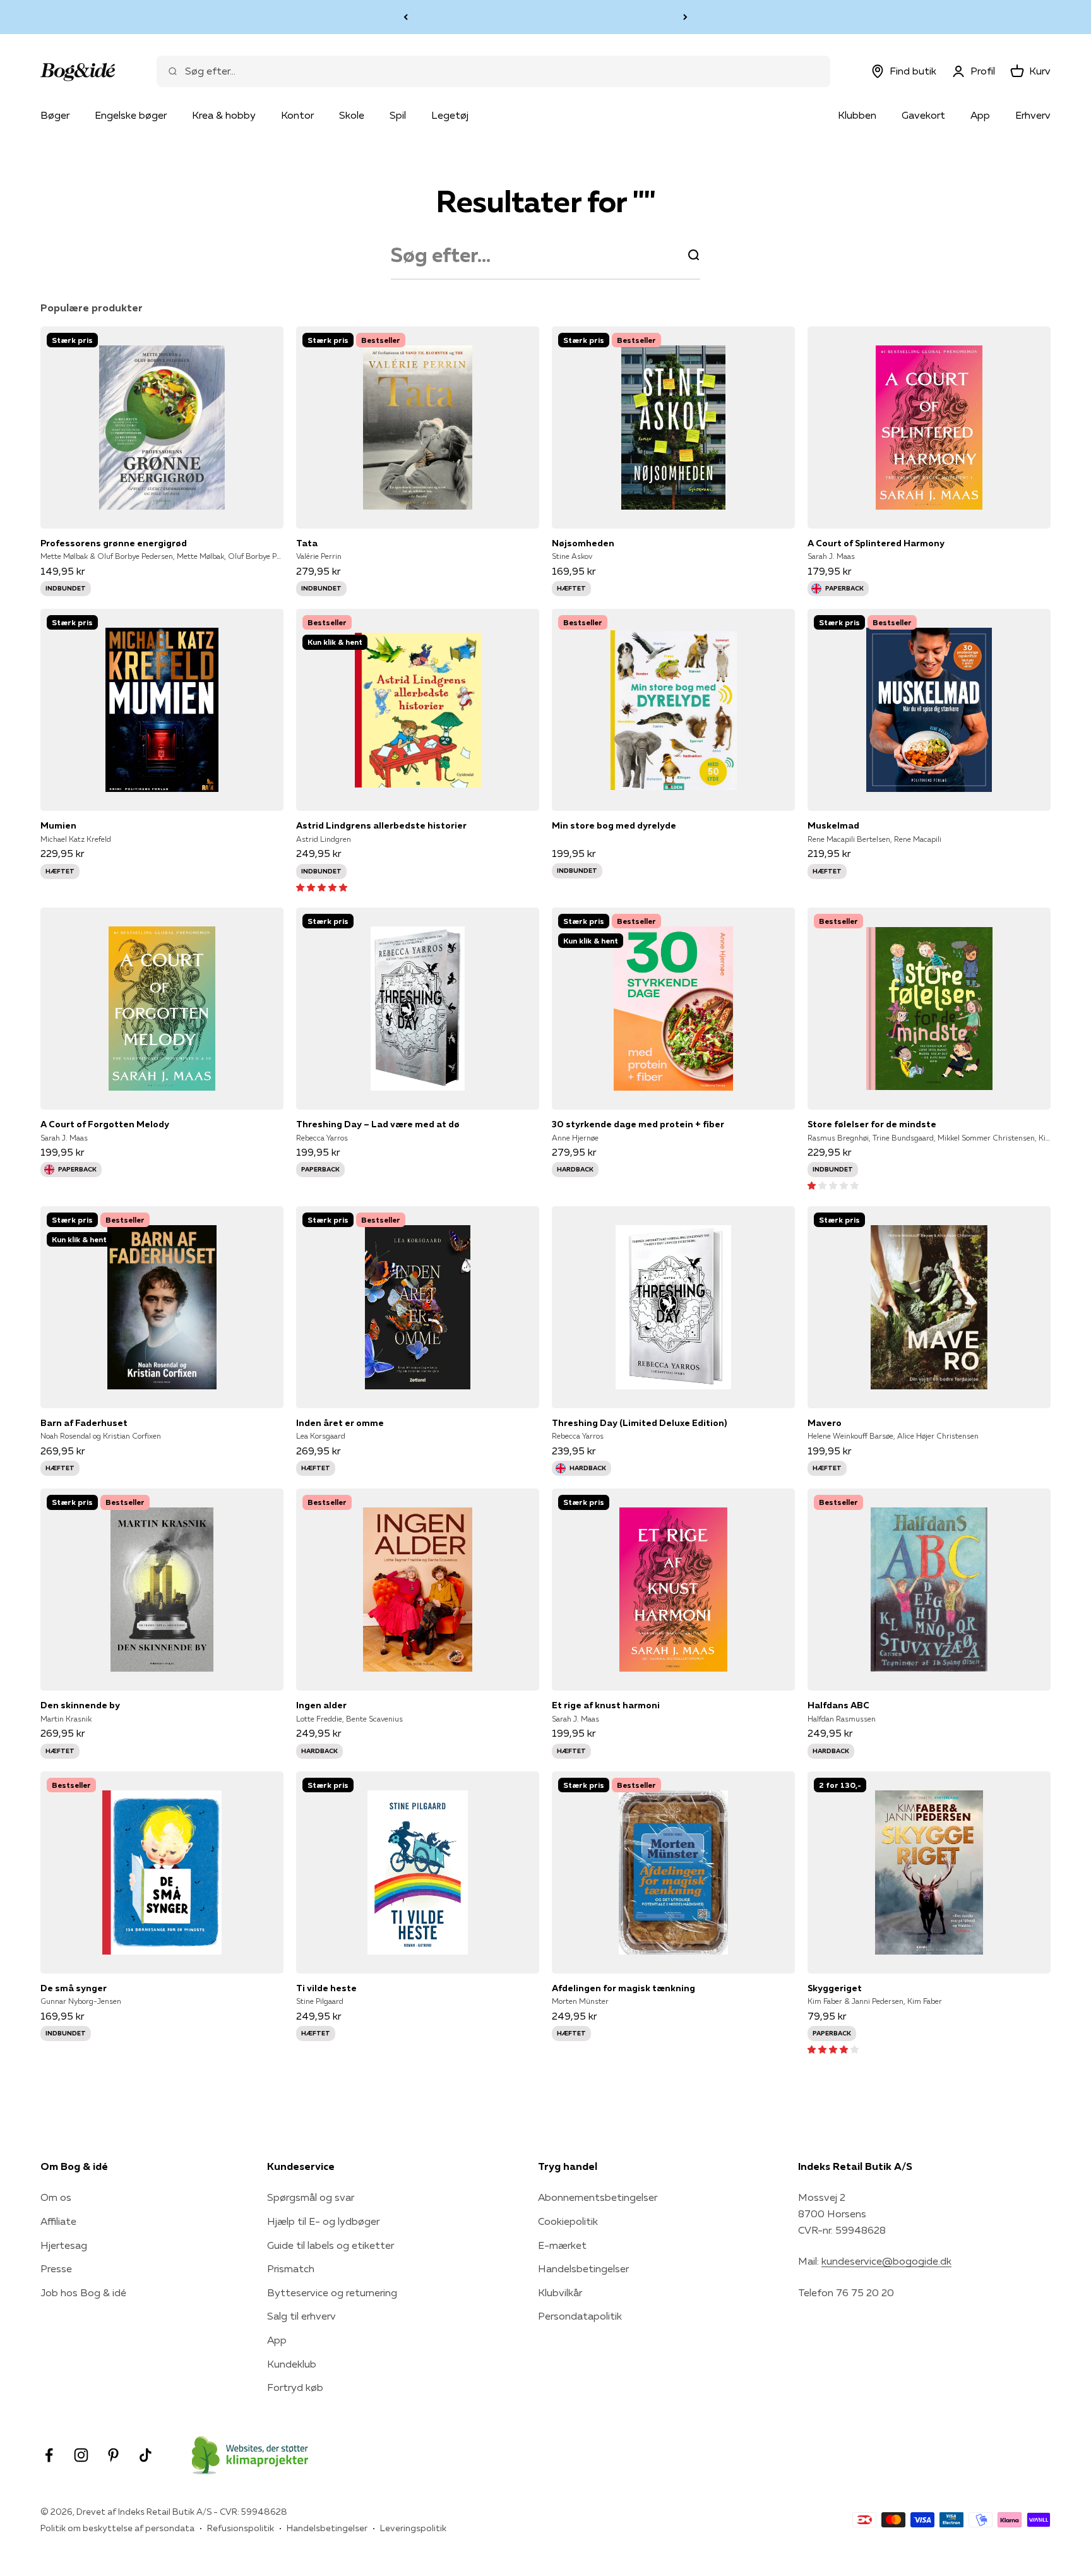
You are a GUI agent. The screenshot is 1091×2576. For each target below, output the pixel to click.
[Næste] (685, 17)
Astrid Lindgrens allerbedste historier (381, 825)
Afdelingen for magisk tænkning (623, 1988)
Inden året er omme (340, 1423)
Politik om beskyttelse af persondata (117, 2528)
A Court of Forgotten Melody (105, 1124)
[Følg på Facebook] (49, 2455)
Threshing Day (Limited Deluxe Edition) (639, 1423)
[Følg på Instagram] (81, 2455)
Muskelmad (833, 825)
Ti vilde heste (326, 1988)
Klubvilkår (560, 2292)
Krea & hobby (224, 115)
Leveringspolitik (413, 2528)
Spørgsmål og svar (311, 2197)
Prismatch (291, 2268)
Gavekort (923, 115)
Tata (307, 543)
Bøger (55, 115)
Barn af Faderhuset (84, 1423)
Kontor (297, 115)
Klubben (857, 115)
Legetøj (450, 115)
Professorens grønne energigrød (114, 543)
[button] (322, 887)
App (980, 115)
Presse (56, 2268)
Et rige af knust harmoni (606, 1705)
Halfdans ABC (838, 1705)
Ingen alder (321, 1705)
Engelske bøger (131, 115)
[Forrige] (406, 17)
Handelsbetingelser (583, 2268)
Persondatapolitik (580, 2316)
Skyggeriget (835, 1988)
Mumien (58, 825)
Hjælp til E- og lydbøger (323, 2221)
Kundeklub (292, 2364)
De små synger (74, 1988)
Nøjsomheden (583, 543)
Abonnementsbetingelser (598, 2197)
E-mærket (562, 2245)
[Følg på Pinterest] (113, 2455)
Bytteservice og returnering (332, 2292)
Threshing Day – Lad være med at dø (378, 1124)
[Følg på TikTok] (146, 2455)
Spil (398, 115)
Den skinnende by (80, 1705)
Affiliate (58, 2221)
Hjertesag (64, 2245)
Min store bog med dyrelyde (614, 825)
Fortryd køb (295, 2387)
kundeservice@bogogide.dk (886, 2261)
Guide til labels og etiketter (331, 2245)
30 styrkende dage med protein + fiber (638, 1124)
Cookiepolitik (568, 2221)
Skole (352, 115)
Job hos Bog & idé (83, 2292)
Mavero (825, 1423)
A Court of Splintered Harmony (876, 543)
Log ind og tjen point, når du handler (545, 16)
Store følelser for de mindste (872, 1124)
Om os (56, 2197)
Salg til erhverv (301, 2316)
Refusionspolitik (241, 2528)
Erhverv (1033, 115)
